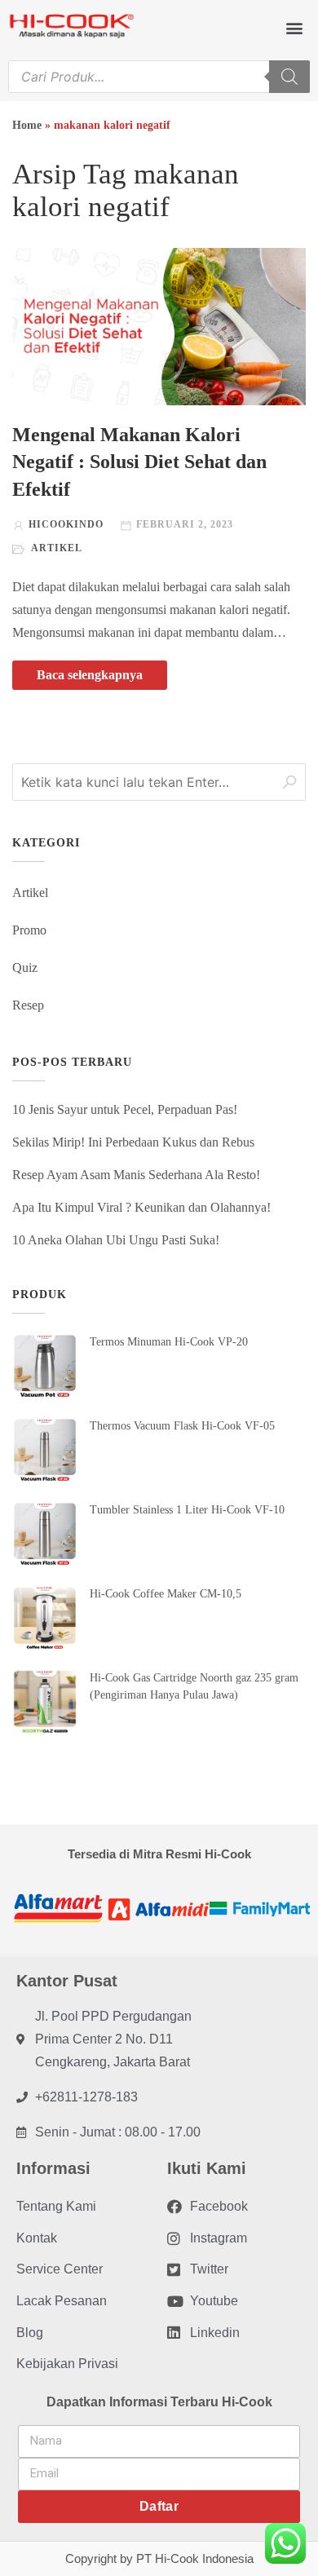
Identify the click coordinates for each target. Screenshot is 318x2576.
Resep (28, 1005)
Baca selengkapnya (90, 675)
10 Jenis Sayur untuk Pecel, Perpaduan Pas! (125, 1109)
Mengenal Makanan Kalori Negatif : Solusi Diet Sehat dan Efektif (139, 462)
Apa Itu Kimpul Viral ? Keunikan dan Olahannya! (141, 1207)
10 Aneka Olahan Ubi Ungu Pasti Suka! (116, 1240)
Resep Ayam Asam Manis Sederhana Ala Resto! (136, 1175)
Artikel (57, 548)
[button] (294, 27)
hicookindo (66, 524)
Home (27, 125)
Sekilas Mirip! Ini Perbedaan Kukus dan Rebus (133, 1142)
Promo (29, 930)
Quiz (25, 968)
